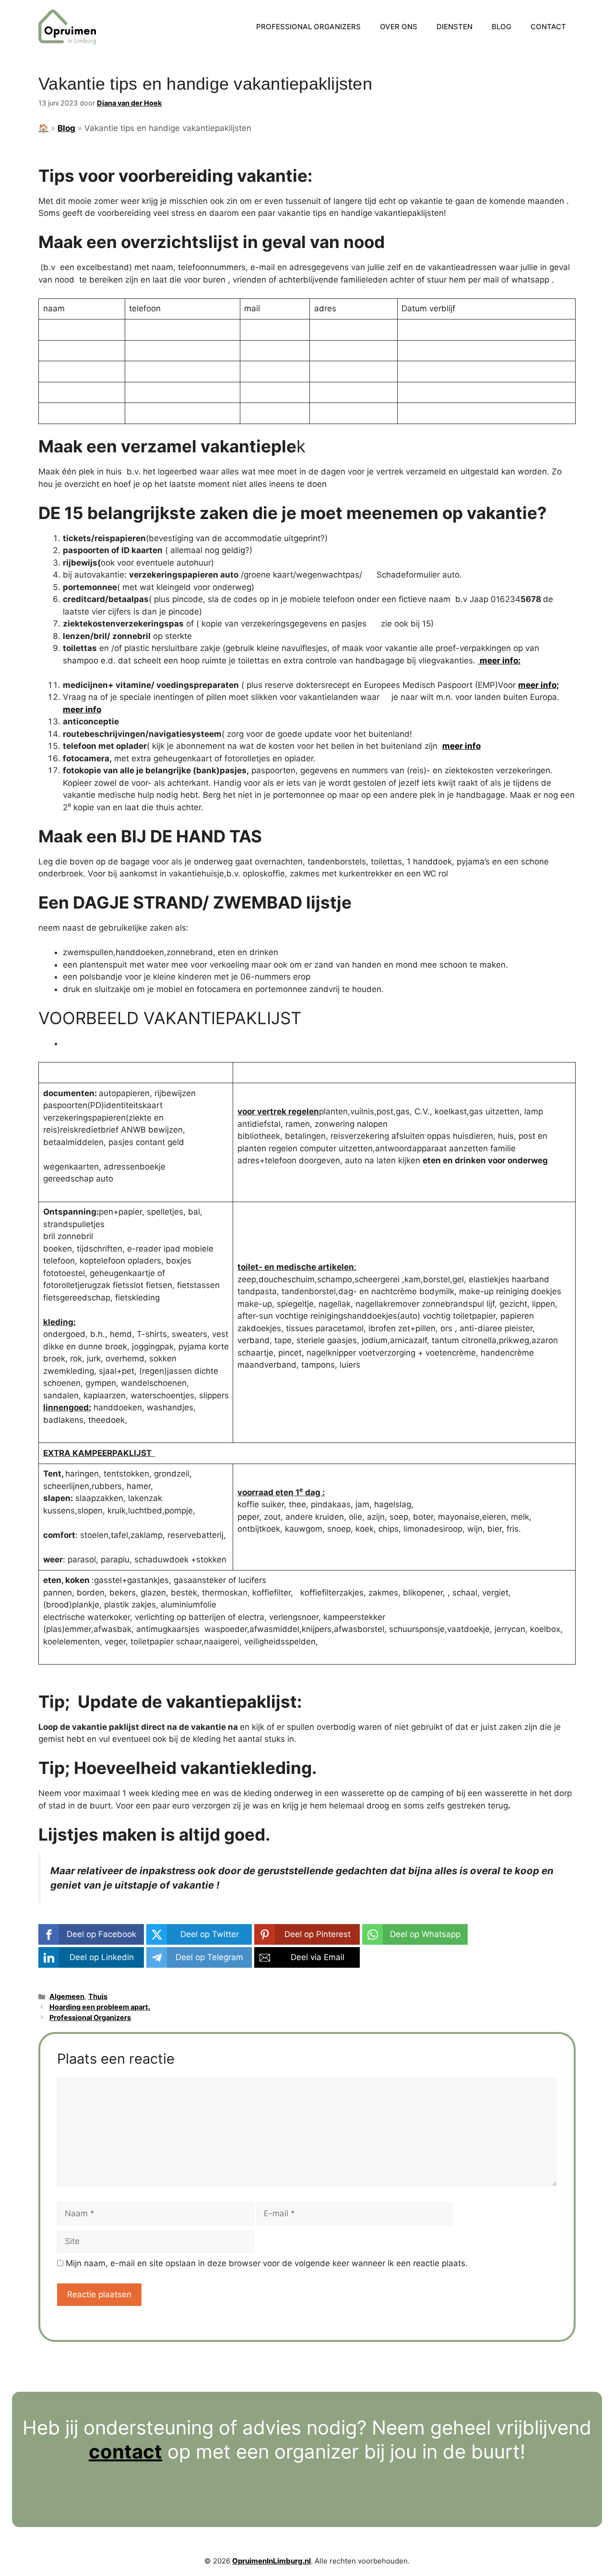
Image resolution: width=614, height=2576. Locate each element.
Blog (502, 27)
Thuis (98, 1996)
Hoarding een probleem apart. (100, 2007)
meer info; (538, 685)
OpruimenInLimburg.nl (272, 2561)
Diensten (455, 27)
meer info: (499, 661)
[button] (91, 1934)
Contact (548, 27)
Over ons (399, 27)
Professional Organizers (308, 27)
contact (125, 2452)
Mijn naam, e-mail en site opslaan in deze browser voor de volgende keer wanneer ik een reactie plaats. (267, 2263)
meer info (82, 709)
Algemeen (67, 1996)
